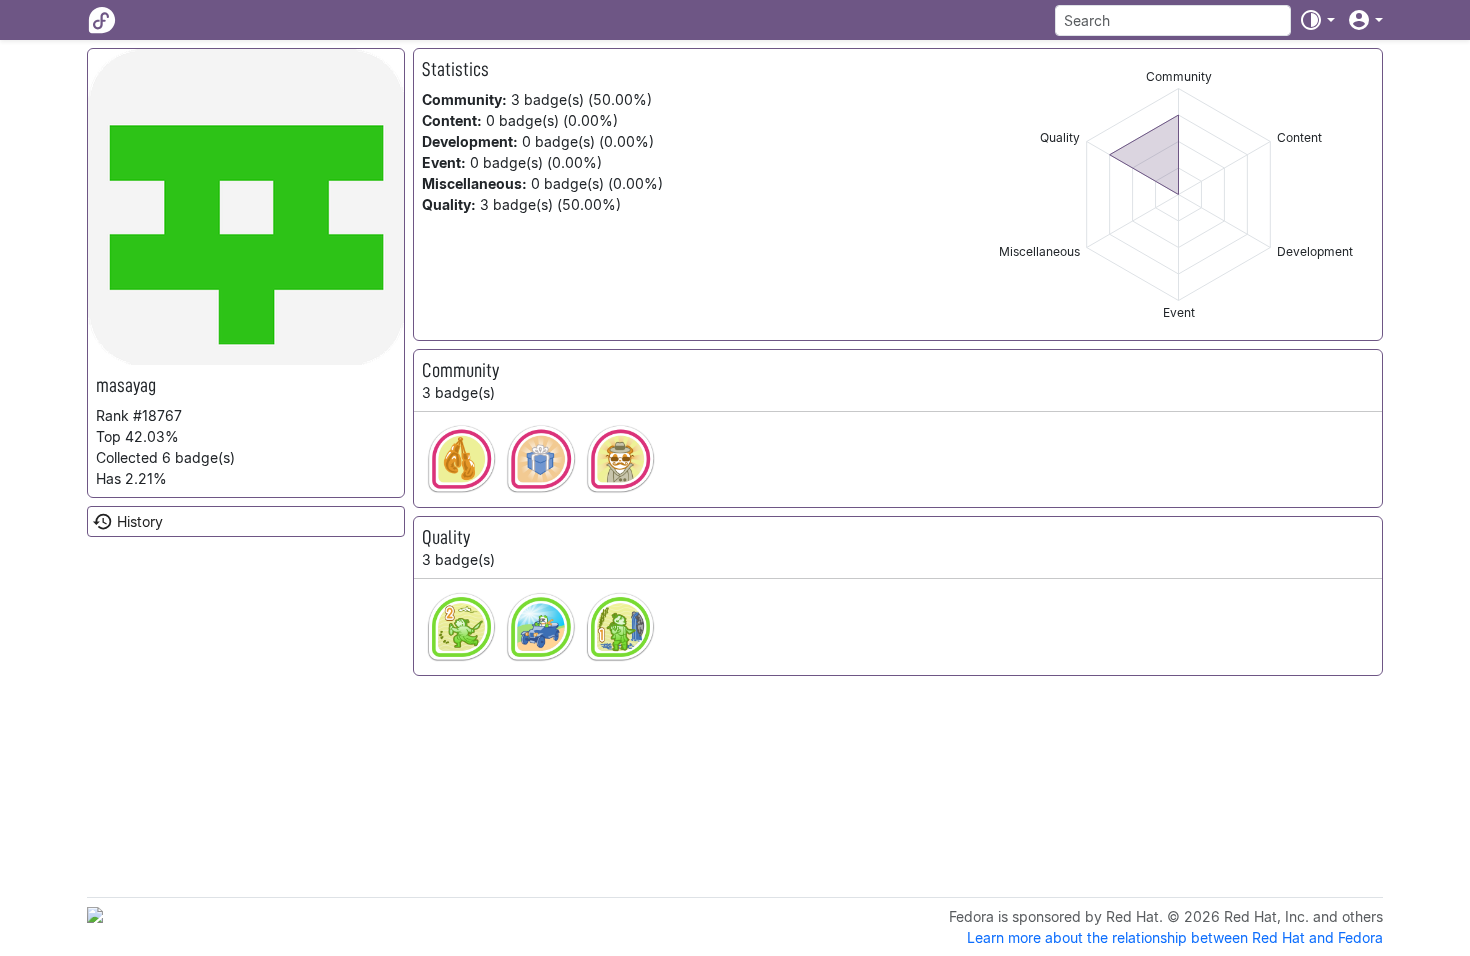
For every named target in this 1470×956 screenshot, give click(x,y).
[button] (1317, 20)
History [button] (140, 521)
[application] (1178, 194)
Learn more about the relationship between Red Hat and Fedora (1175, 937)
